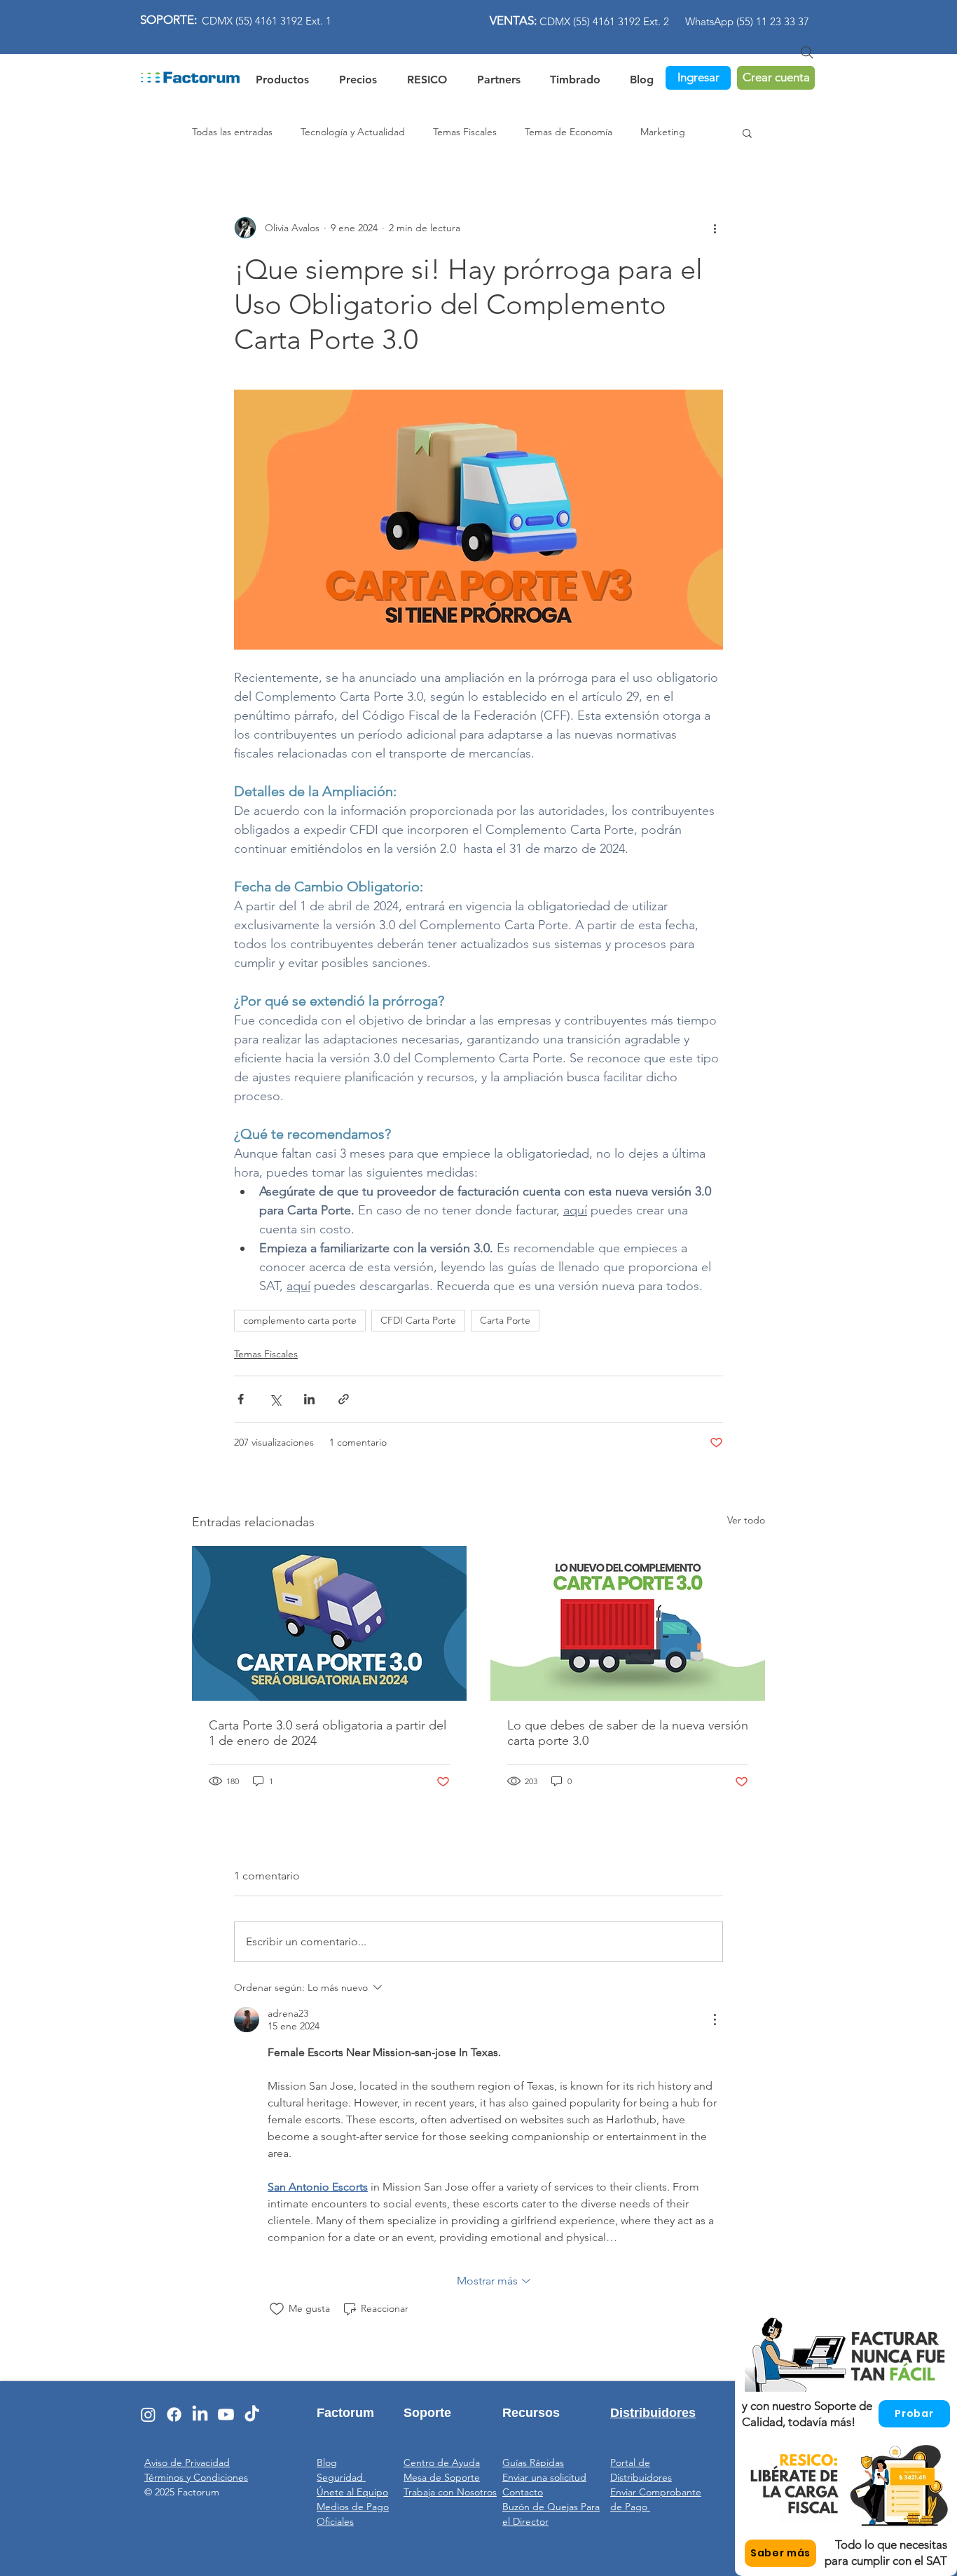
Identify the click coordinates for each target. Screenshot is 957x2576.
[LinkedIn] (200, 2414)
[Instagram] (148, 2414)
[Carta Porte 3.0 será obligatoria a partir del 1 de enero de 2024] (329, 1623)
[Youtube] (226, 2414)
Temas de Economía (569, 132)
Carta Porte (505, 1320)
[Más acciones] (715, 228)
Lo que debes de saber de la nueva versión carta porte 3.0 (628, 1733)
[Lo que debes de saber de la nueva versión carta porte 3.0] (628, 1623)
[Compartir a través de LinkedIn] (309, 1399)
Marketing (663, 132)
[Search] (807, 53)
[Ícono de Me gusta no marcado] (277, 2309)
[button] (427, 77)
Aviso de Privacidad (187, 2462)
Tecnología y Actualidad (353, 132)
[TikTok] (252, 2414)
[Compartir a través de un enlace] (344, 1399)
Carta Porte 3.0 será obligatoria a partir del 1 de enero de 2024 (328, 1733)
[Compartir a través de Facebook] (241, 1399)
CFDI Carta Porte (418, 1320)
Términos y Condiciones (196, 2477)
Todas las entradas (232, 132)
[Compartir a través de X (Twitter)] (275, 1399)
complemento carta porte (300, 1320)
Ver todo (746, 1520)
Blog (327, 2462)
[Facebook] (174, 2414)
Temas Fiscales (465, 132)
